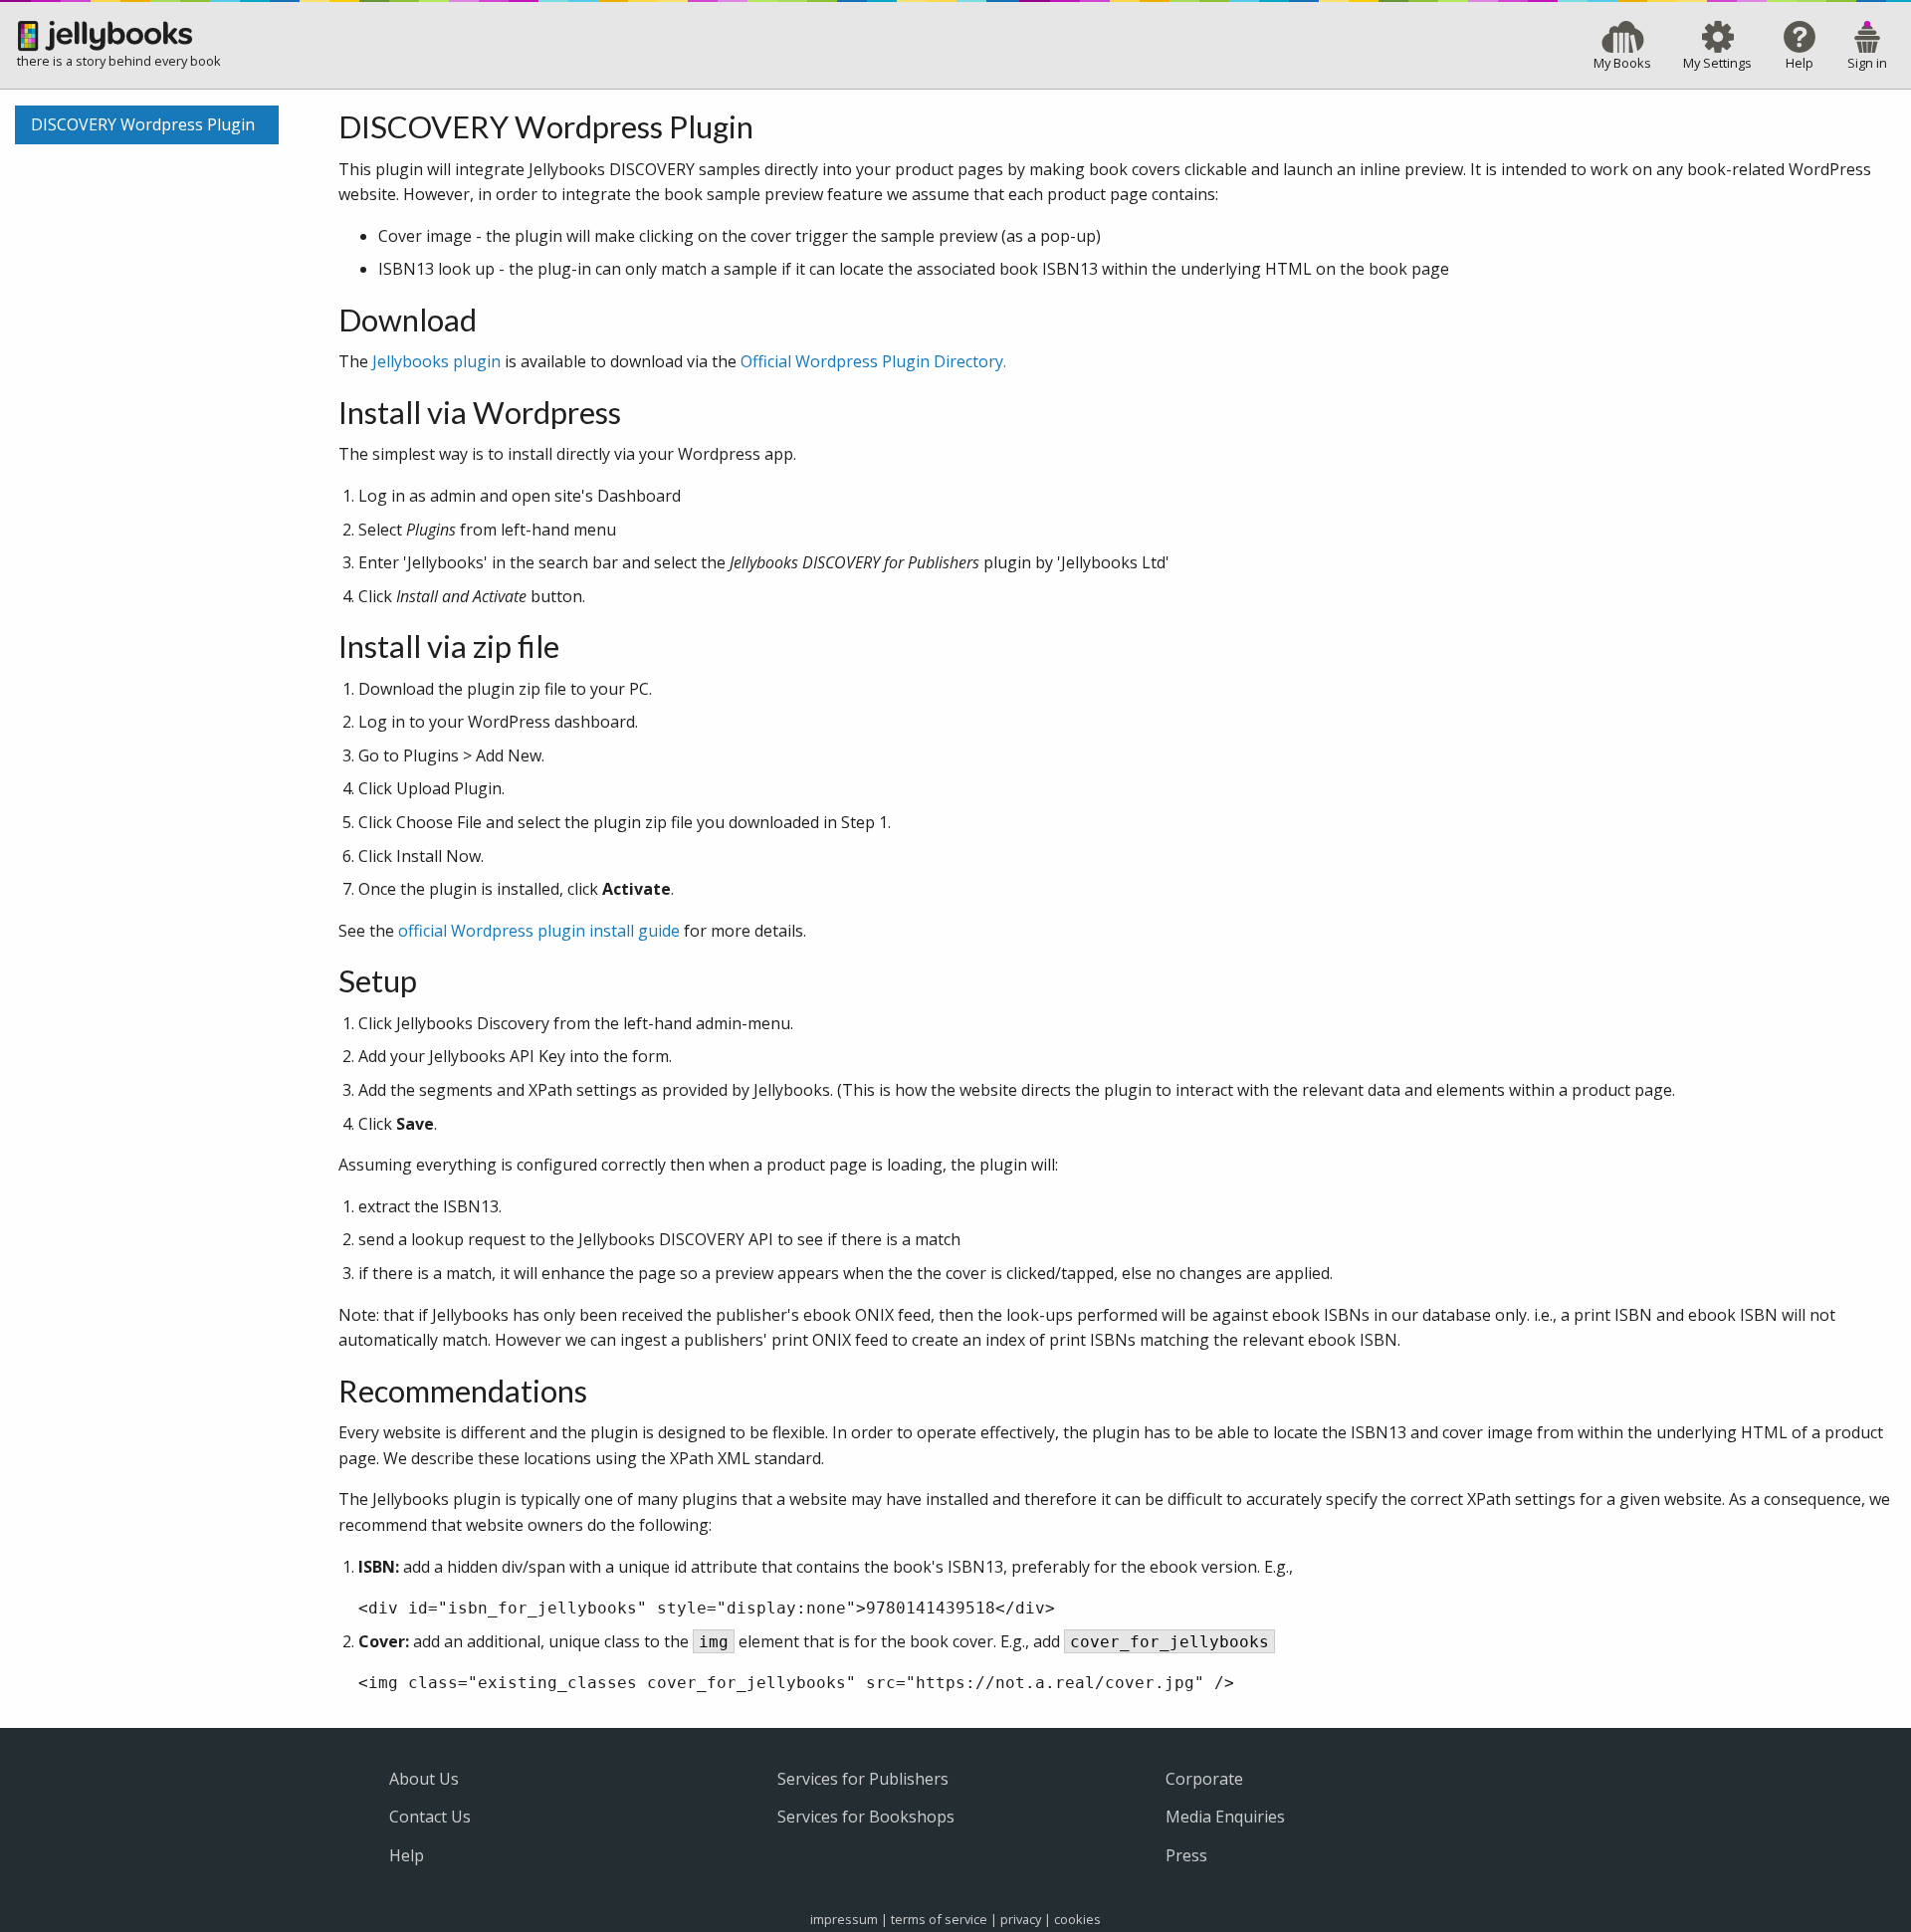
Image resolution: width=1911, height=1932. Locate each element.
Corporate (1204, 1779)
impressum (844, 1919)
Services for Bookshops (866, 1817)
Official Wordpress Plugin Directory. (873, 361)
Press (1186, 1855)
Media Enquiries (1225, 1817)
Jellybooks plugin (436, 361)
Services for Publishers (863, 1779)
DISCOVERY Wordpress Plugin (143, 124)
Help (407, 1855)
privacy (1021, 1919)
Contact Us (430, 1817)
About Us (424, 1779)
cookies (1077, 1919)
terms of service (939, 1919)
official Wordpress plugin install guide (539, 931)
